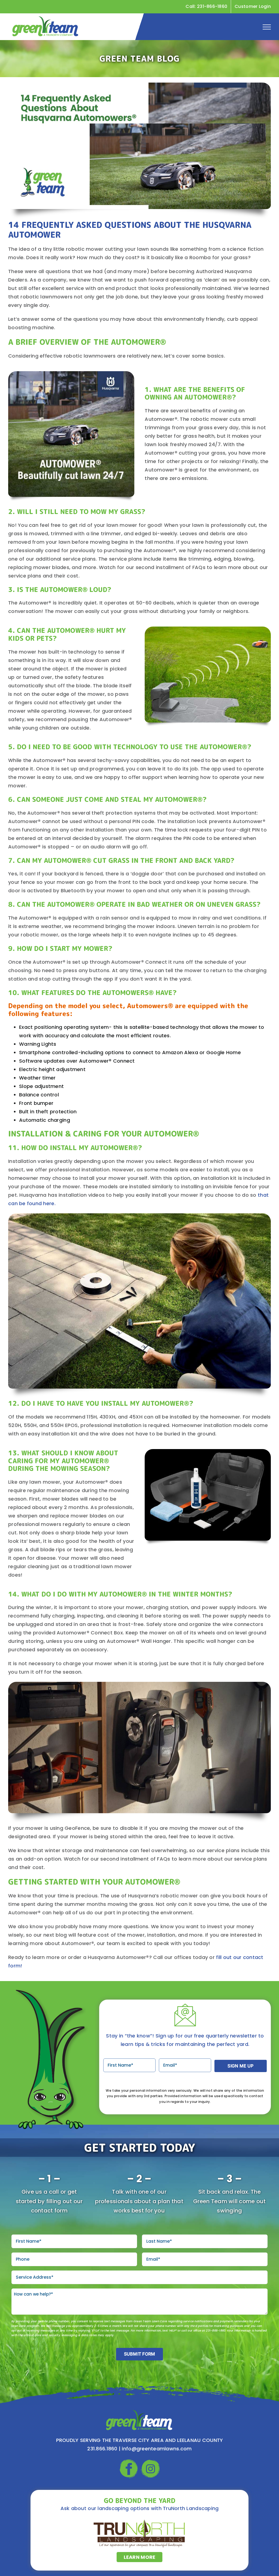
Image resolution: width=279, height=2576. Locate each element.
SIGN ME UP (240, 2066)
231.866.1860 (102, 2449)
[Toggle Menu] (267, 27)
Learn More (140, 2557)
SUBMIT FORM (140, 2354)
